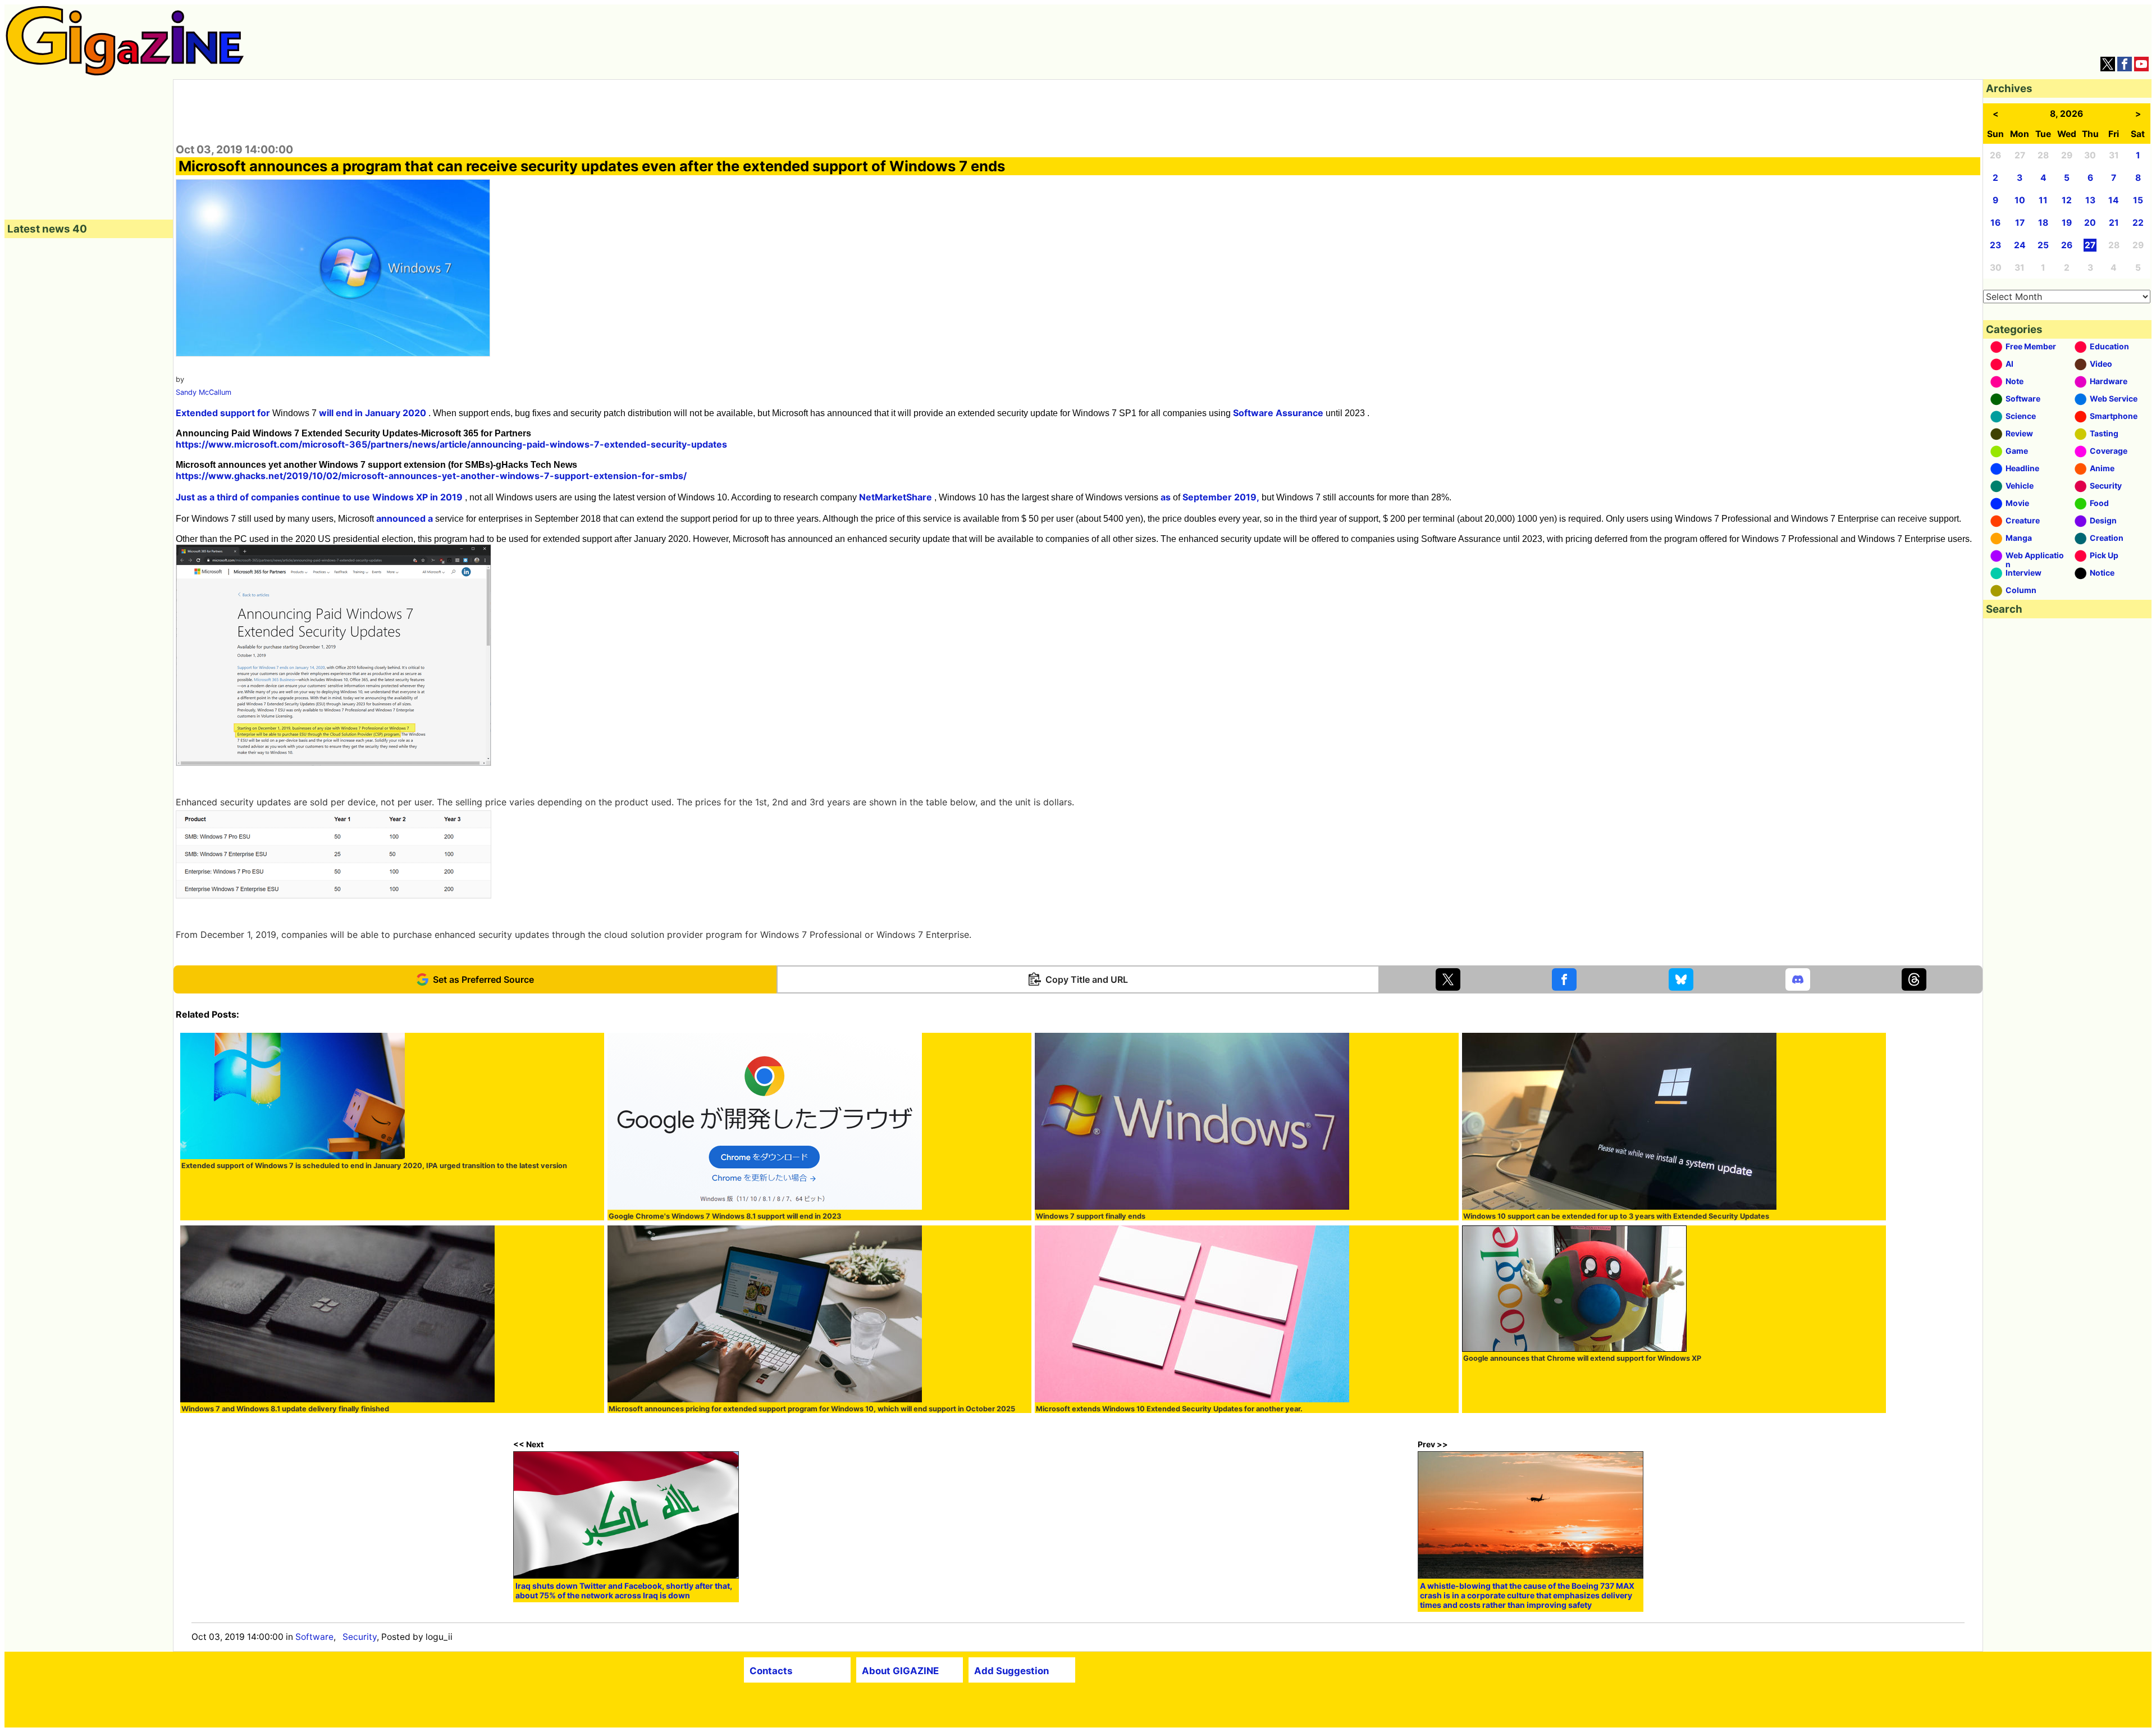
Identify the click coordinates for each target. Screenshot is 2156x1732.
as (1166, 497)
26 (2067, 245)
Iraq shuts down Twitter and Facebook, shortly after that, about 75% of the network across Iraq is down (624, 1590)
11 (2043, 200)
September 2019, (1221, 497)
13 (2090, 200)
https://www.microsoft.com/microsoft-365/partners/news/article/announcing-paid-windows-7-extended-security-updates (451, 444)
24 (2020, 245)
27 (2090, 245)
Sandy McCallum (204, 392)
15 (2138, 200)
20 (2090, 223)
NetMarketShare (896, 497)
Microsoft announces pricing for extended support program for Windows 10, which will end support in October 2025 (812, 1409)
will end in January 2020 (373, 413)
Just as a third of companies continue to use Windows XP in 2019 (319, 497)
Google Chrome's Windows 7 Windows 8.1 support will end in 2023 (725, 1216)
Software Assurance (1278, 413)
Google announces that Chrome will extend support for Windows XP (1582, 1358)
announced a (405, 518)
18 (2043, 223)
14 (2114, 200)
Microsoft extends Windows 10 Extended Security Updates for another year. (1169, 1409)
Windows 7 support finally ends (1091, 1216)
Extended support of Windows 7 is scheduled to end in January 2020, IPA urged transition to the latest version (374, 1166)
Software (314, 1637)
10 (2020, 200)
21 (2114, 223)
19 (2067, 223)
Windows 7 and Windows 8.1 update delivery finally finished (285, 1409)
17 (2020, 223)
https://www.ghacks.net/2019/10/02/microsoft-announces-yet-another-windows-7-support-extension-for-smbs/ (431, 476)
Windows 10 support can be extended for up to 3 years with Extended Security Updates (1616, 1216)
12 (2067, 200)
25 (2043, 245)
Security (360, 1637)
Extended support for (223, 413)
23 (1995, 245)
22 (2138, 223)
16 (1995, 223)
